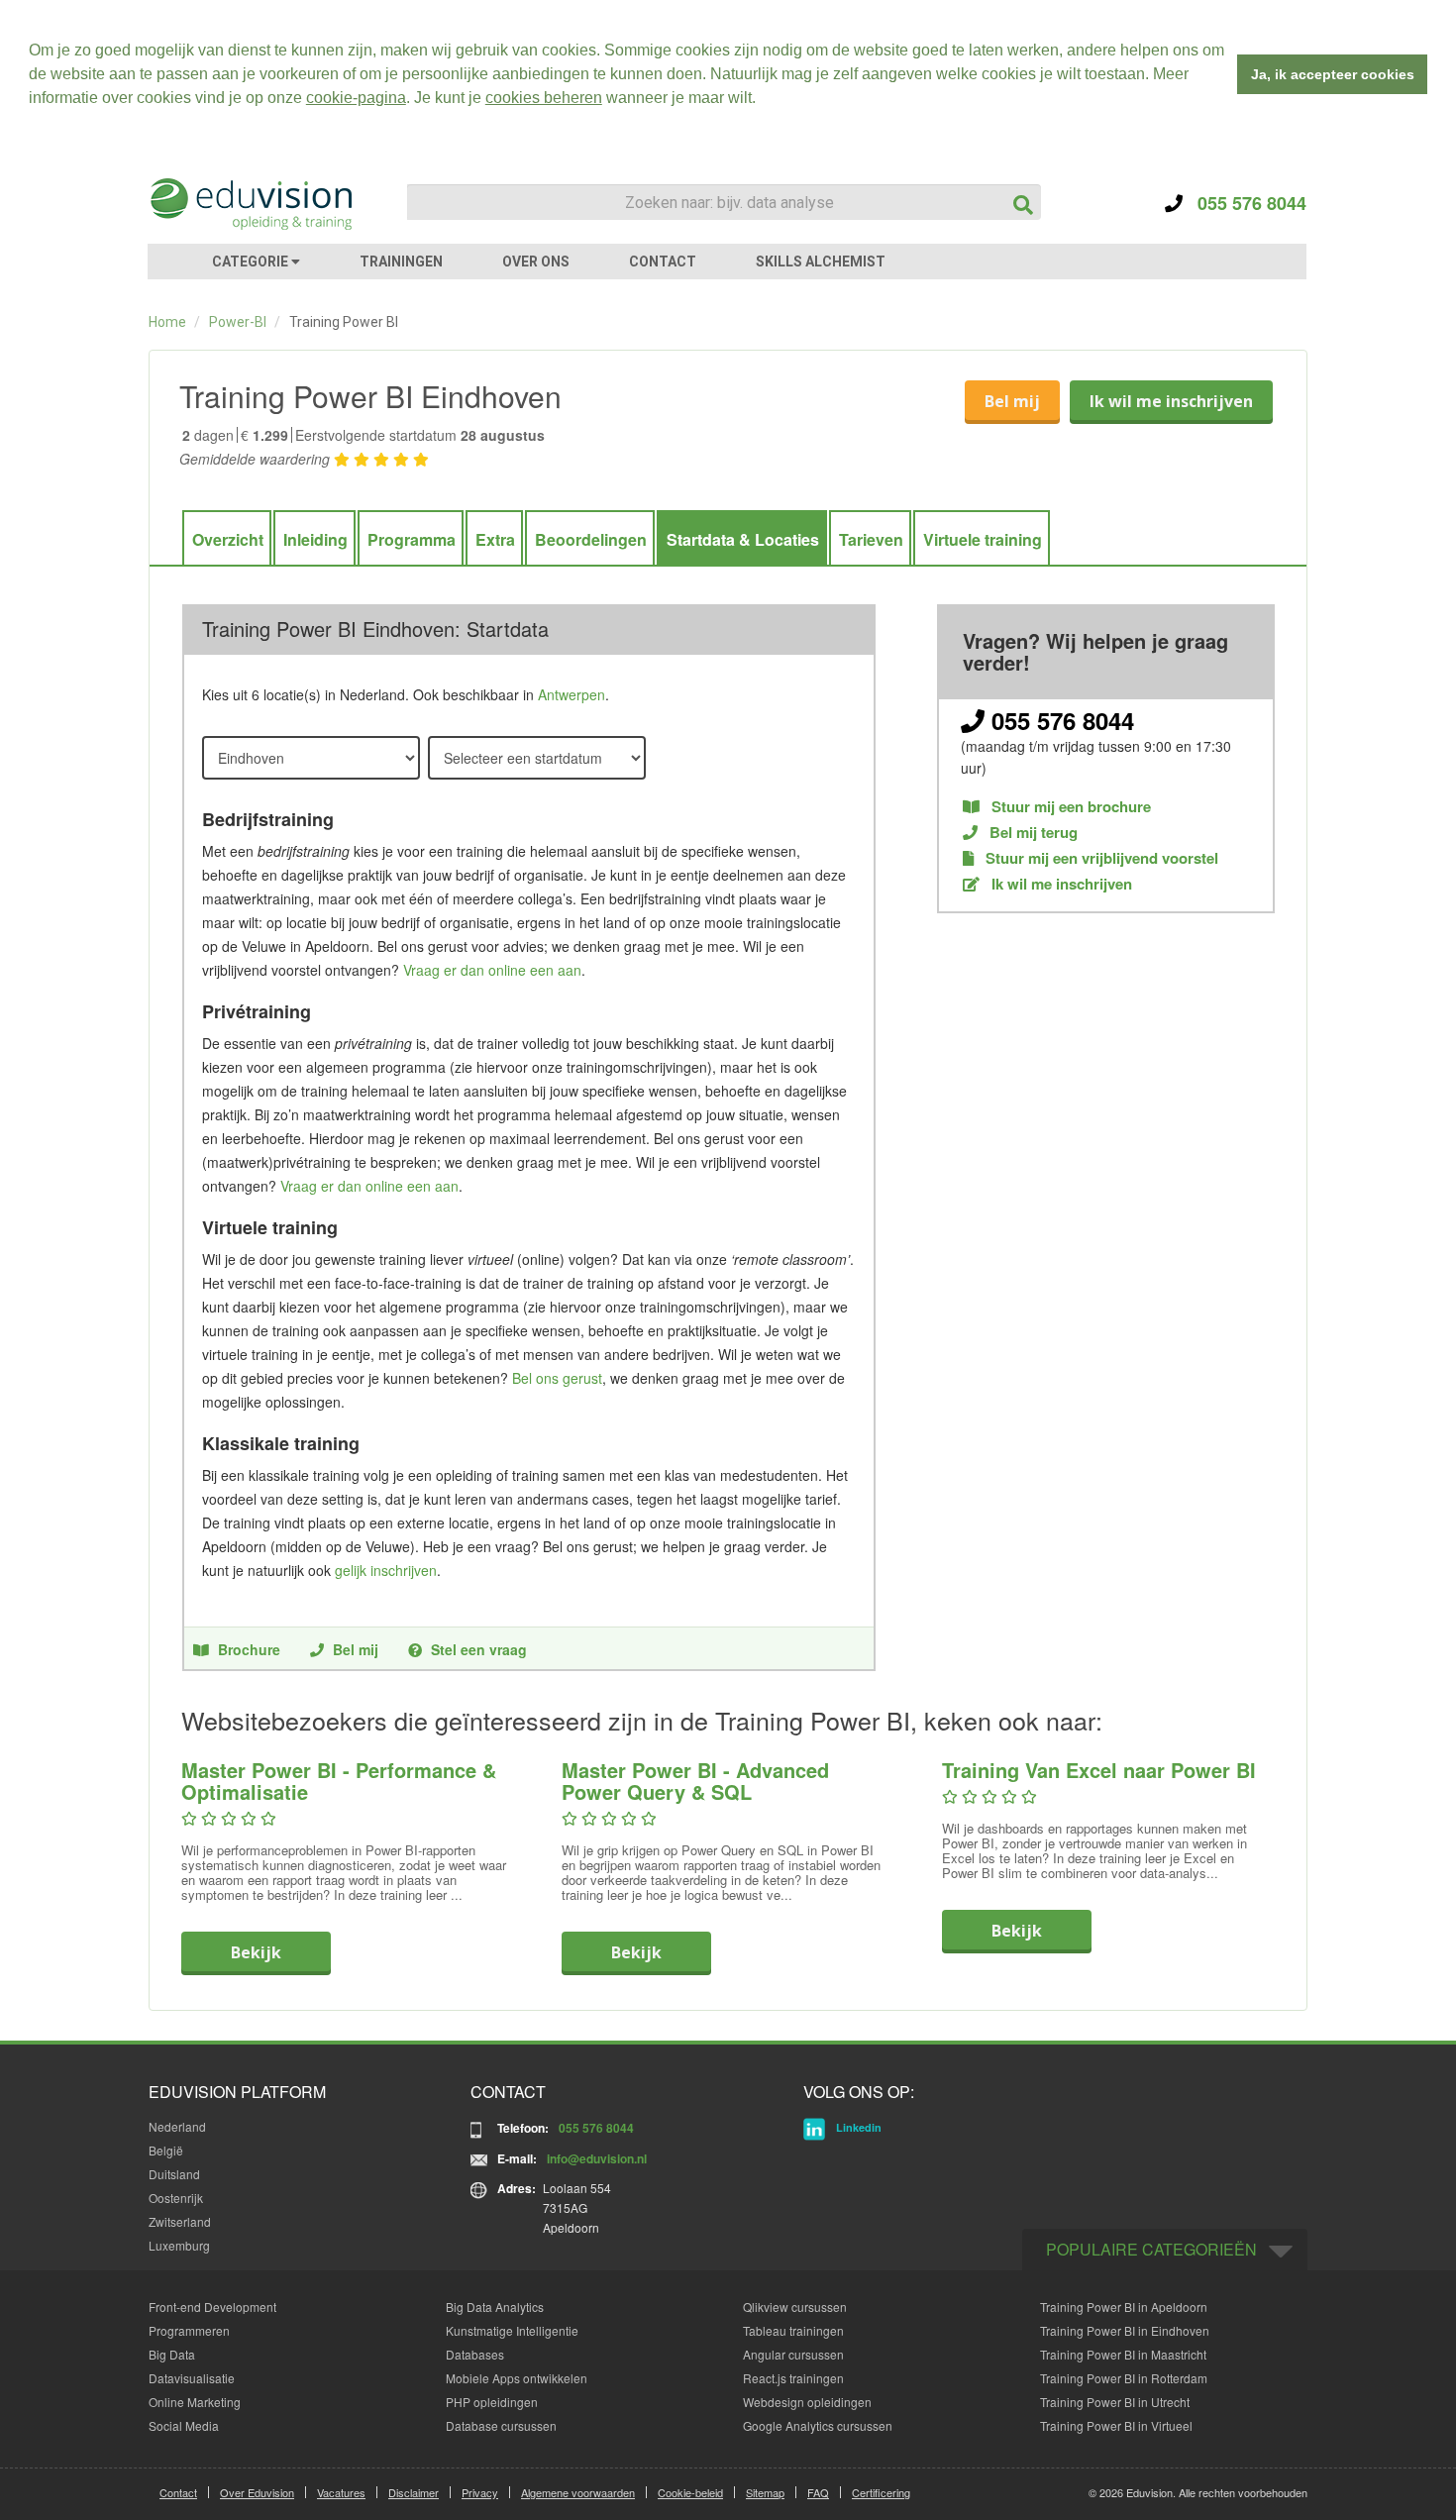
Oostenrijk (176, 2198)
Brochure (249, 1649)
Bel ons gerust (557, 1378)
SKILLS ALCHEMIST (821, 262)
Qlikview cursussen (795, 2307)
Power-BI (238, 322)
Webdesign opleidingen (807, 2402)
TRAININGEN (401, 262)
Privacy (480, 2492)
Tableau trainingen (793, 2330)
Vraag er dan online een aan (492, 970)
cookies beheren (544, 98)
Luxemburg (179, 2245)
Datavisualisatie (192, 2378)
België (166, 2150)
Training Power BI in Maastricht (1123, 2354)
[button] (763, 100)
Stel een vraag (479, 1649)
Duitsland (174, 2174)
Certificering (881, 2492)
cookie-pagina (356, 98)
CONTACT (663, 262)
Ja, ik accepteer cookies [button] (1333, 74)
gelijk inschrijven (386, 1570)
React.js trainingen (793, 2378)
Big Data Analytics (495, 2307)
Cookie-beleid (690, 2492)
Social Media (184, 2425)
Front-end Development (212, 2307)
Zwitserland (180, 2221)
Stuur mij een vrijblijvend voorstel (1100, 858)
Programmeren (189, 2330)
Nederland (177, 2126)
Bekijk (256, 1952)
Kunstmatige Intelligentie (512, 2330)
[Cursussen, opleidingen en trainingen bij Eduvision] (250, 204)
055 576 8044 (1245, 203)
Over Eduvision (257, 2492)
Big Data (172, 2354)
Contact (178, 2492)
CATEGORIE (252, 262)
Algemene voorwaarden (578, 2492)
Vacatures (341, 2492)
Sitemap (765, 2492)
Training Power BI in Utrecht (1115, 2402)
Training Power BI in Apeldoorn (1124, 2307)
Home (167, 322)
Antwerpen (572, 694)
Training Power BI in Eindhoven (1125, 2330)
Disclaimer (414, 2492)
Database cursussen (501, 2425)
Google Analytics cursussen (818, 2425)
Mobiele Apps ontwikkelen (517, 2378)
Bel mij (1012, 401)
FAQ (818, 2492)
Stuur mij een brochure (1069, 807)
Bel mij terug (1032, 833)
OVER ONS (536, 262)
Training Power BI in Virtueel (1116, 2425)
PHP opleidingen (492, 2402)
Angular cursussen (793, 2354)
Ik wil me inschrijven (1171, 401)
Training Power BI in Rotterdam (1124, 2378)
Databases (475, 2354)
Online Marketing (195, 2402)
